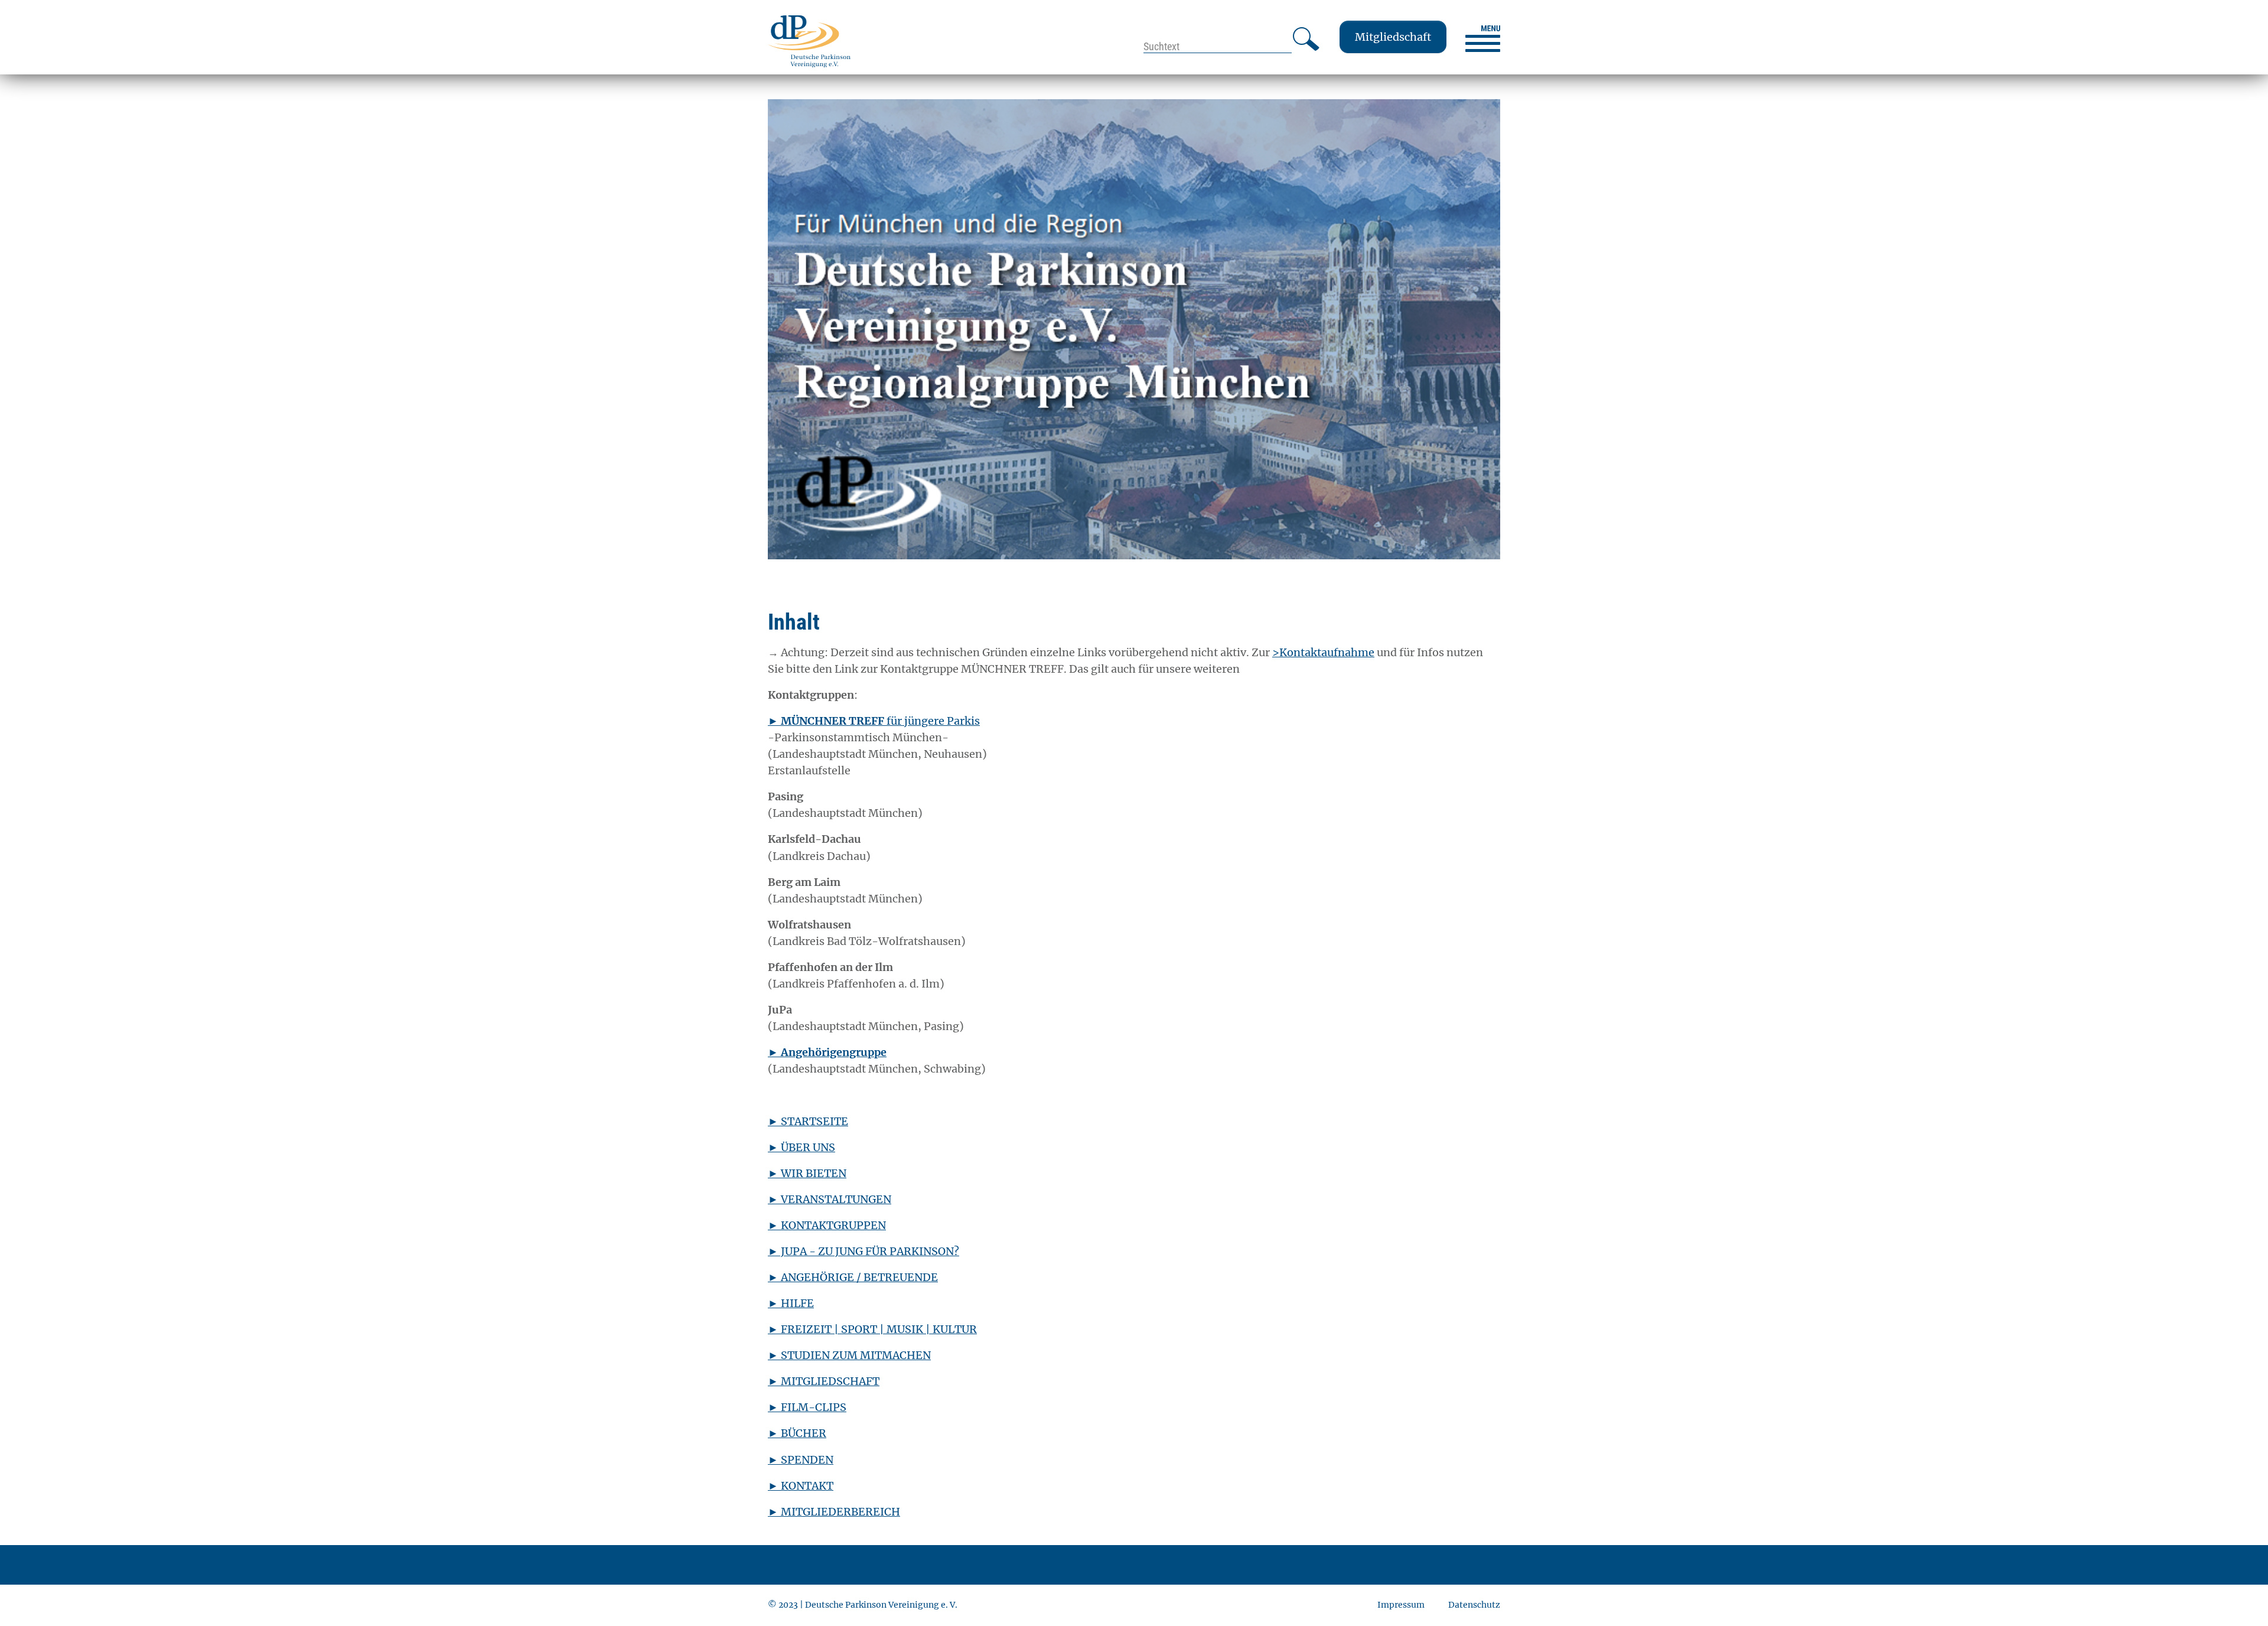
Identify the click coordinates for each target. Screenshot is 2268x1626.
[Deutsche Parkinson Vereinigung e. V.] (809, 41)
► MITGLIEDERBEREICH (834, 1512)
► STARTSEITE (808, 1121)
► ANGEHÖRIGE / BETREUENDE (853, 1277)
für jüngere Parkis (874, 721)
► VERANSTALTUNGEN (830, 1199)
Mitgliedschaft (1393, 37)
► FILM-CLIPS (807, 1407)
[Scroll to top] (2240, 1598)
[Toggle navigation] (1483, 39)
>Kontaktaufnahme (1323, 652)
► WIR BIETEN (807, 1173)
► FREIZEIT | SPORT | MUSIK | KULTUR (872, 1329)
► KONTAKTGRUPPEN (827, 1225)
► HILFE (791, 1303)
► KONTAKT (801, 1486)
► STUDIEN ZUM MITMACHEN (849, 1355)
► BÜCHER (797, 1433)
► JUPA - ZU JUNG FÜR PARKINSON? (863, 1251)
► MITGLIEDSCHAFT (824, 1381)
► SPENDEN (801, 1460)
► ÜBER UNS (801, 1147)
